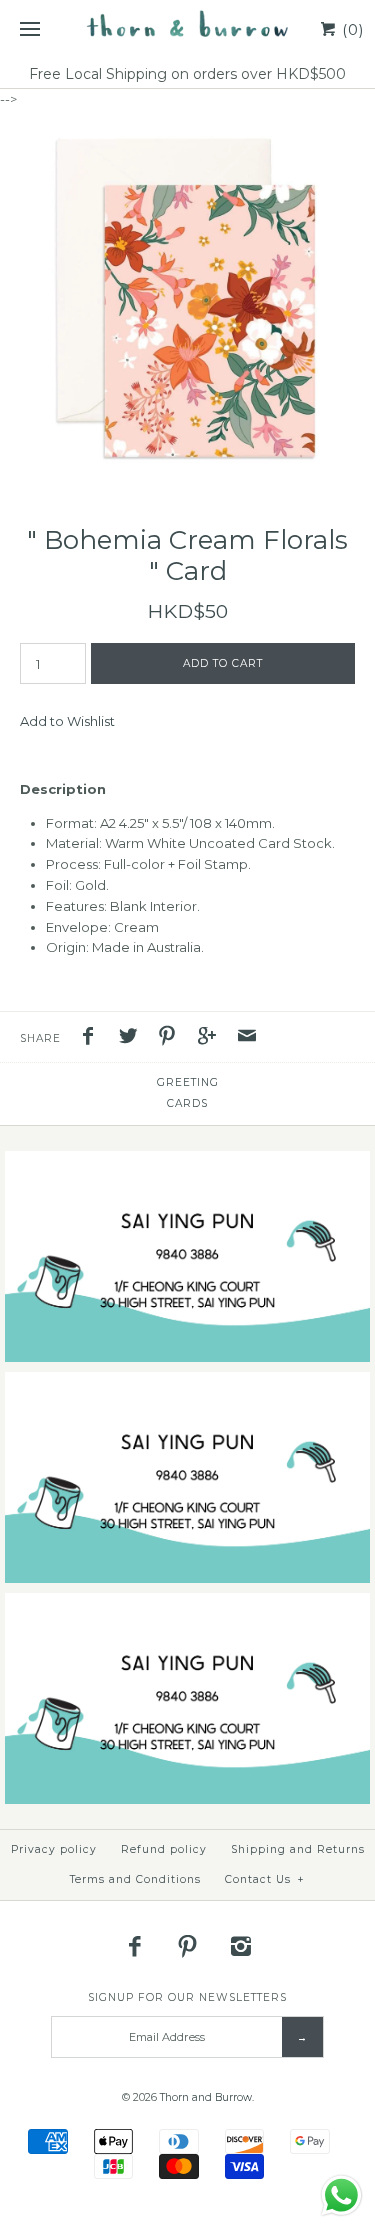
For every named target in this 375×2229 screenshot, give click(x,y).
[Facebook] (135, 1946)
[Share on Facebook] (93, 1038)
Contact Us (265, 1879)
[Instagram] (240, 1946)
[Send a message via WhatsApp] (341, 2195)
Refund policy (164, 1849)
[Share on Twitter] (133, 1038)
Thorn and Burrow (206, 2097)
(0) (351, 29)
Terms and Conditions (135, 1879)
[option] (187, 297)
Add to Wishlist (67, 721)
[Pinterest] (188, 1946)
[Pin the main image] (172, 1038)
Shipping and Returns (298, 1849)
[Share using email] (247, 1038)
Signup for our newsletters (187, 1997)
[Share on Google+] (212, 1038)
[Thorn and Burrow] (187, 30)
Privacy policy (54, 1849)
